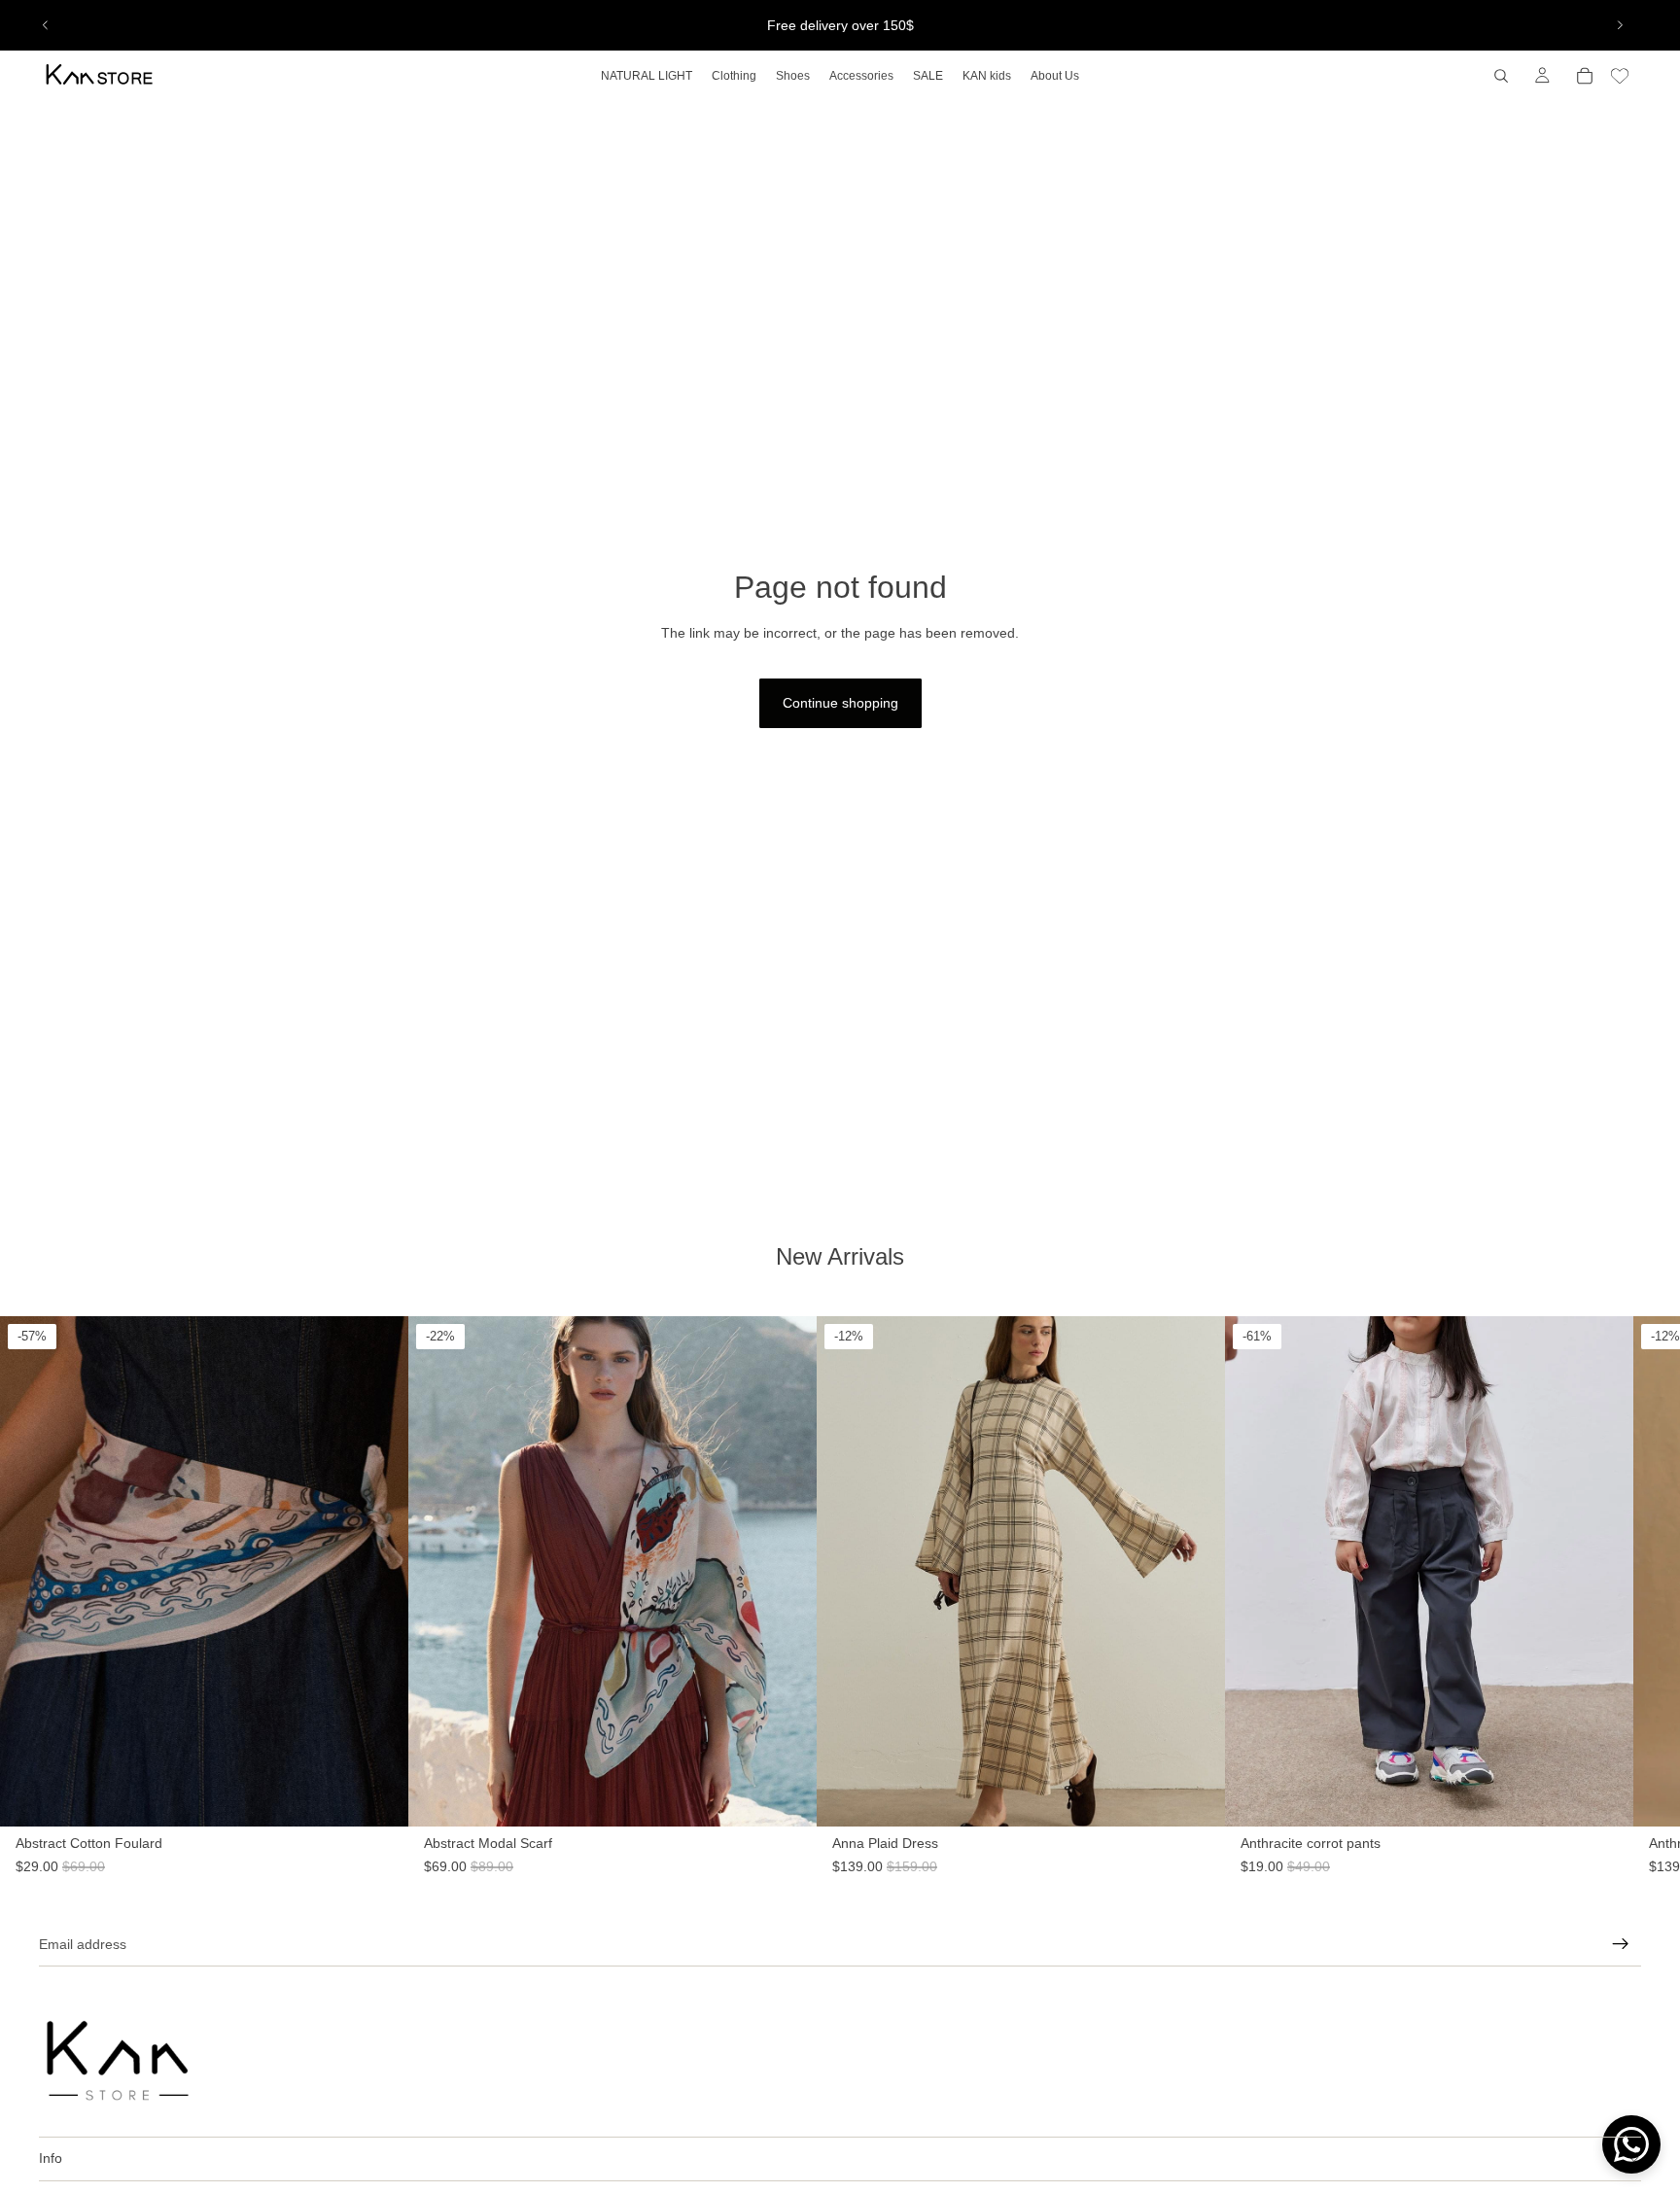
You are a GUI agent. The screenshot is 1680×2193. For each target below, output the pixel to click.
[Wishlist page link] (1620, 76)
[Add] (378, 1847)
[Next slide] (1620, 25)
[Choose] (1210, 1847)
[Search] (1501, 76)
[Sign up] (1621, 1944)
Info (51, 2158)
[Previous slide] (46, 25)
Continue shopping (840, 703)
